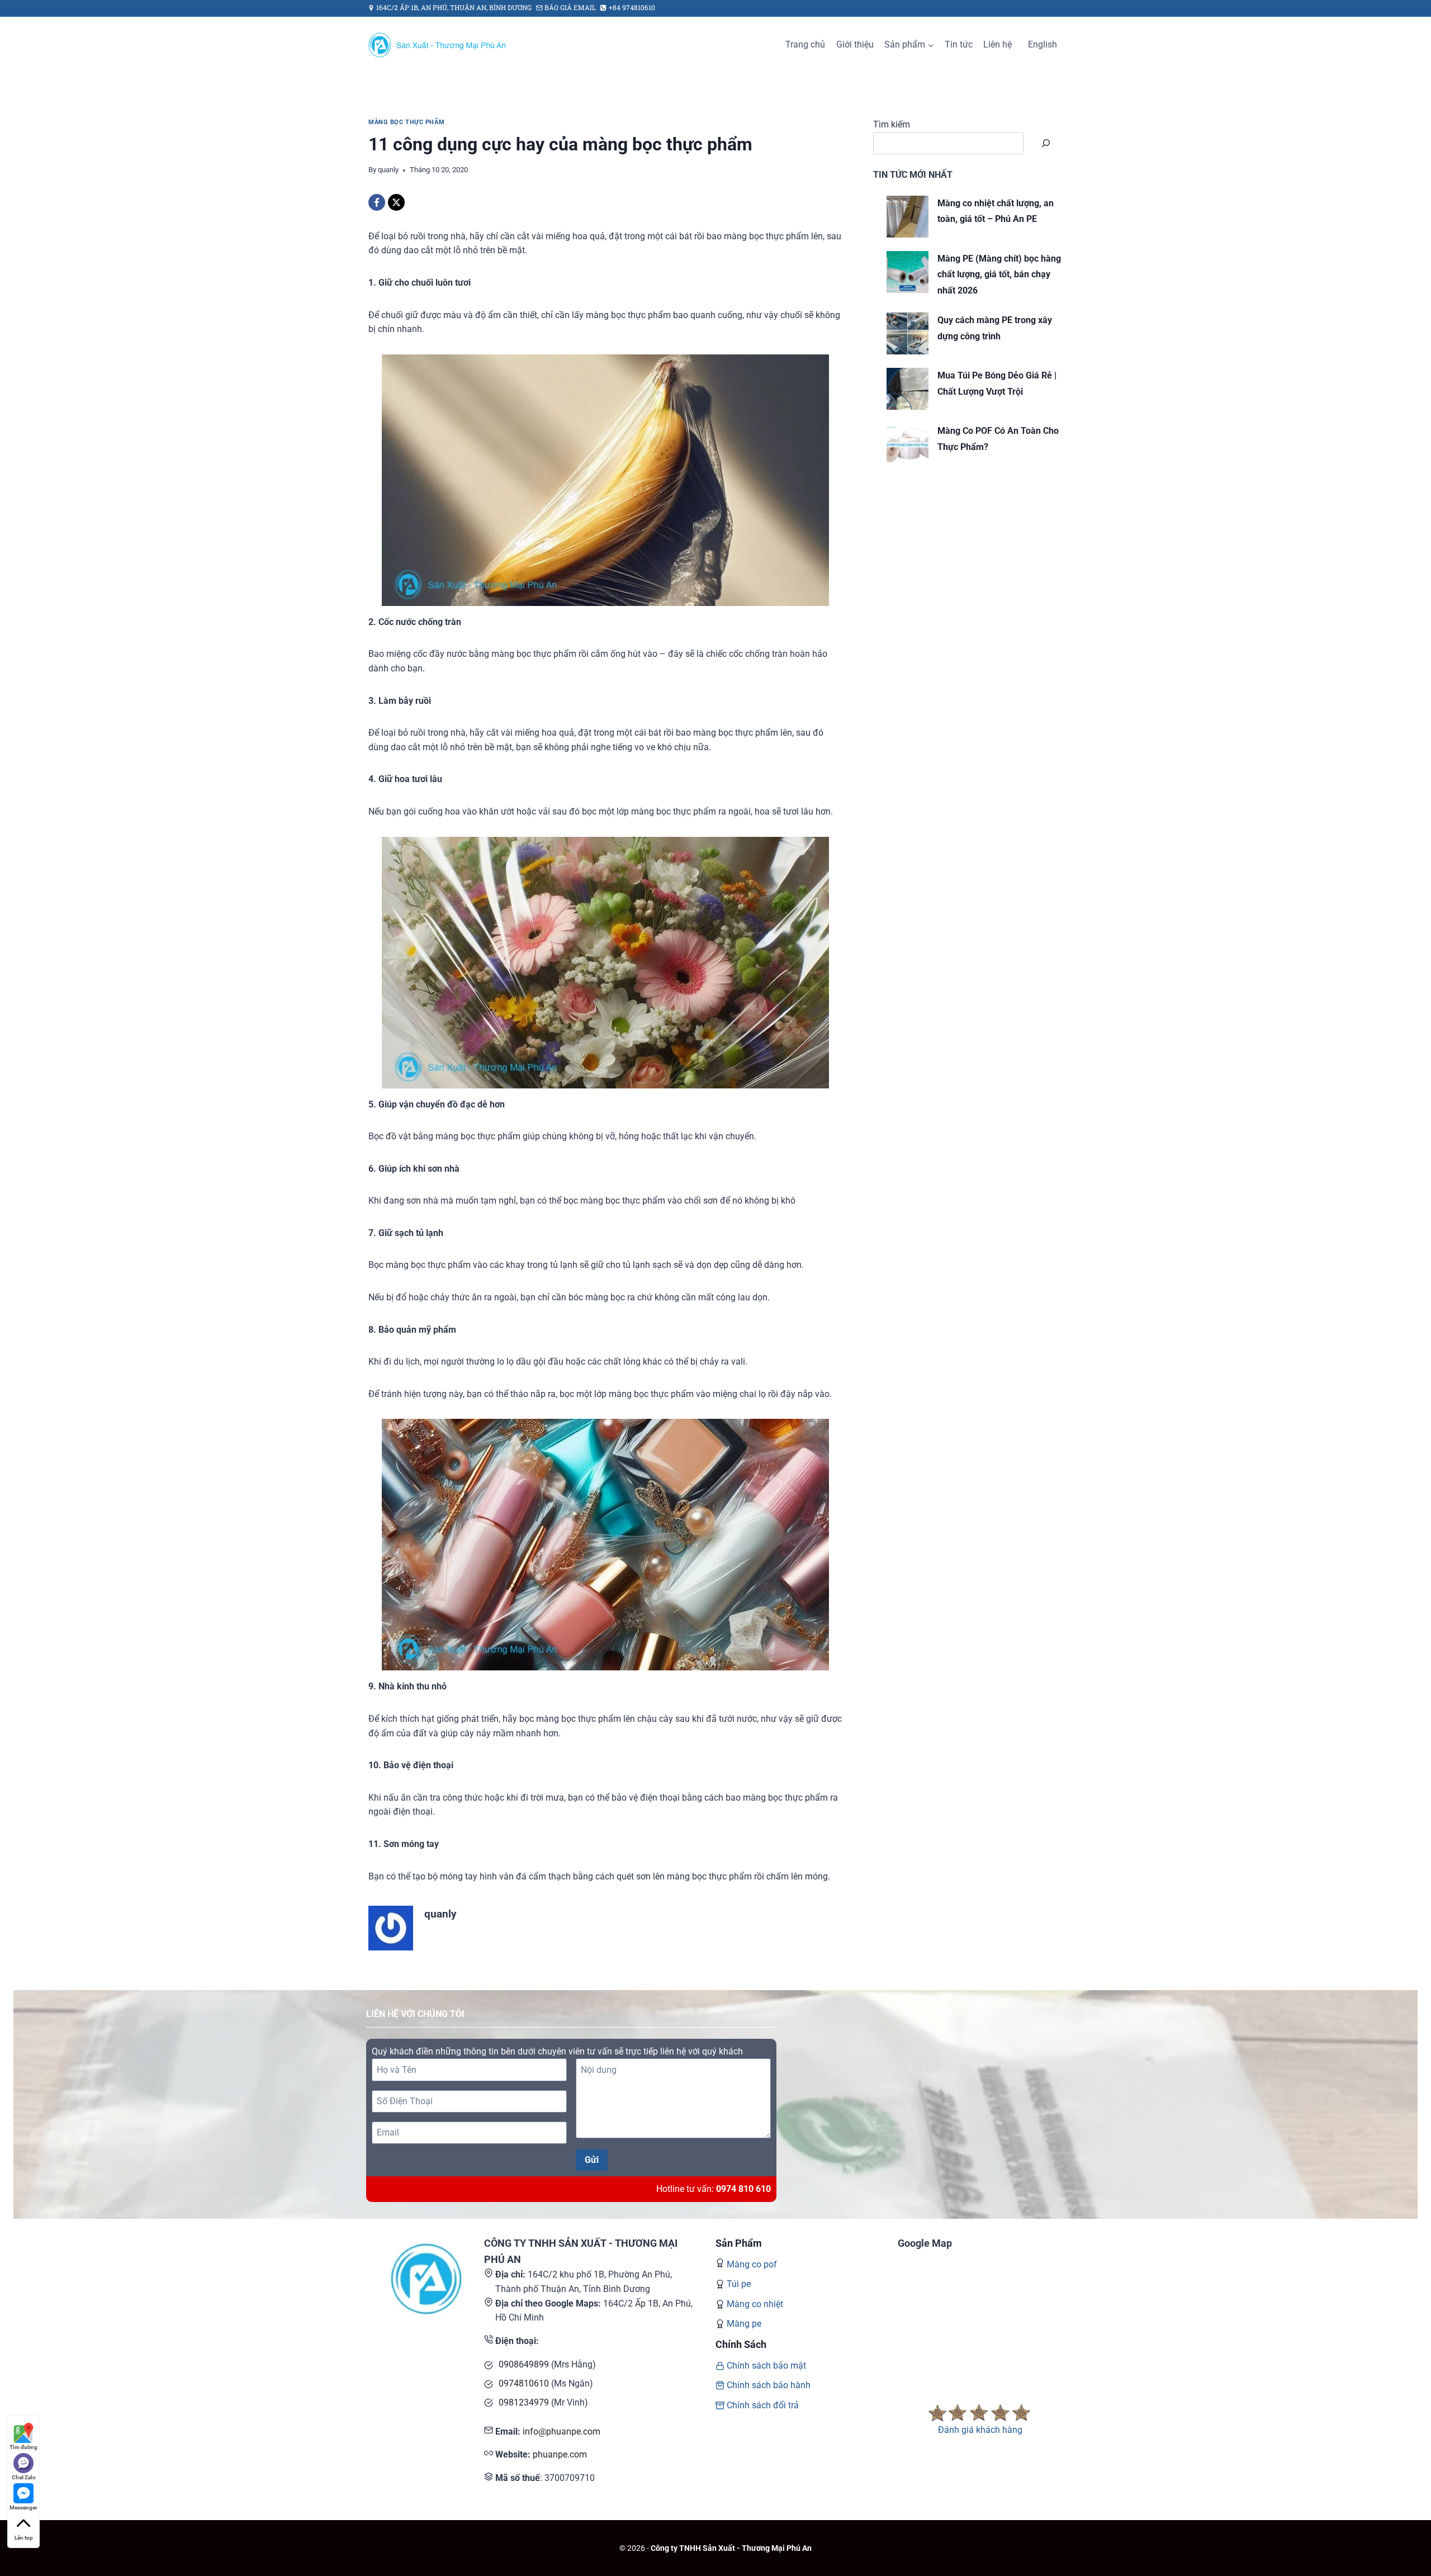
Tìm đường (23, 2447)
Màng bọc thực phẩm (406, 122)
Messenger (23, 2508)
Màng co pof (752, 2264)
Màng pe (744, 2324)
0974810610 (524, 2383)
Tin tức (959, 44)
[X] (396, 202)
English (1043, 44)
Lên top (24, 2538)
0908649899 (524, 2364)
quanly (388, 170)
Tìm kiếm (892, 124)
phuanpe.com (560, 2454)
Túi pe (739, 2284)
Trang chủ (805, 44)
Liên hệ (998, 44)
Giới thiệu (855, 44)
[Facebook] (377, 202)
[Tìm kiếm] (1046, 143)
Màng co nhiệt (755, 2304)
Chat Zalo (24, 2477)
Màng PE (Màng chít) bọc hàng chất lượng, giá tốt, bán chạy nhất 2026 (999, 275)
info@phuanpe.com (561, 2431)
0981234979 (524, 2402)
